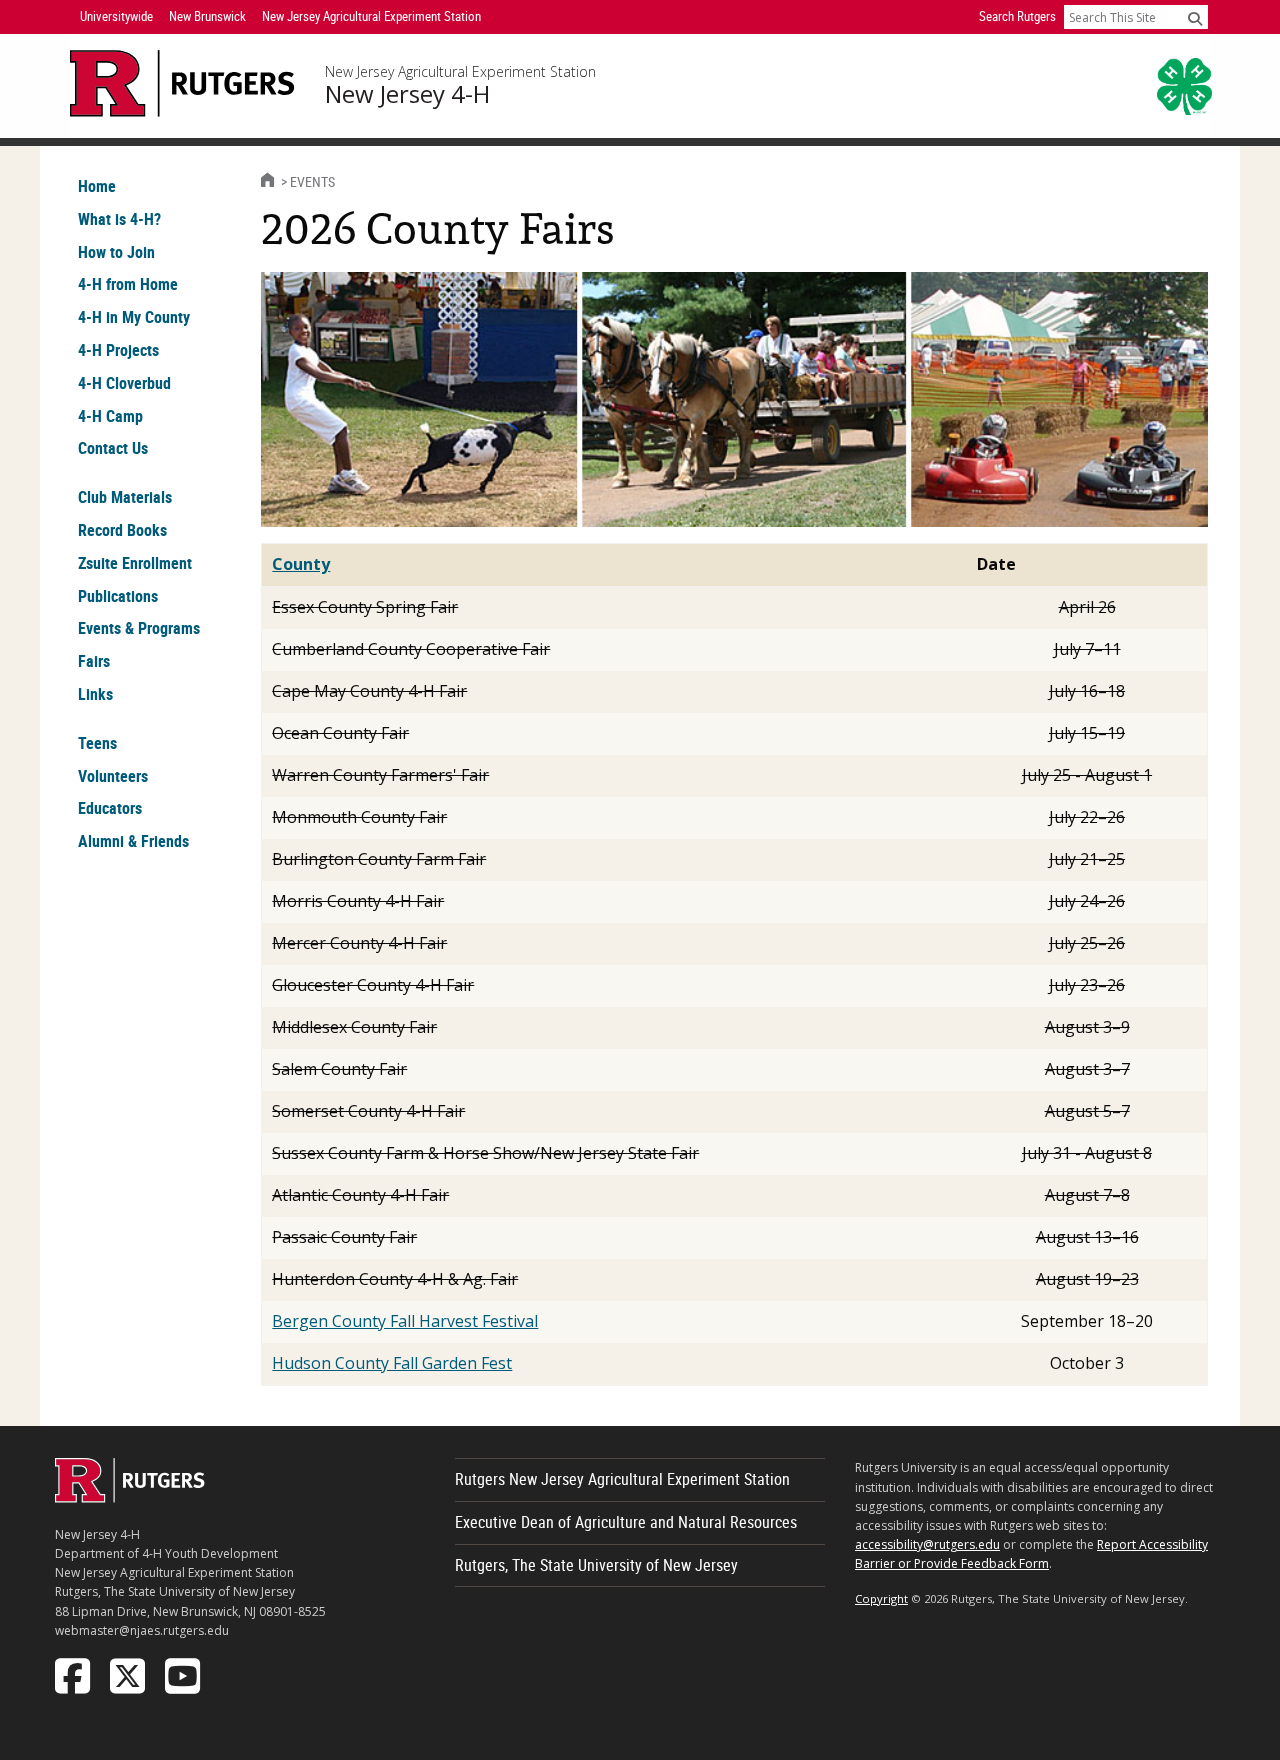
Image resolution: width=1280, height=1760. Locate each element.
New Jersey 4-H (407, 94)
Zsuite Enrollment (135, 563)
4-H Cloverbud (124, 383)
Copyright (881, 1598)
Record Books (122, 530)
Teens (97, 743)
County (301, 564)
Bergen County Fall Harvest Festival (405, 1321)
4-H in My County (134, 317)
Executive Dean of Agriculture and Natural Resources (626, 1522)
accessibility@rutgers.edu (927, 1544)
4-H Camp (110, 416)
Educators (110, 808)
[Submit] (1195, 18)
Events (312, 181)
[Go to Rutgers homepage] (130, 1497)
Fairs (94, 661)
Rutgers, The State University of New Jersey (596, 1565)
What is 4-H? (119, 219)
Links (95, 694)
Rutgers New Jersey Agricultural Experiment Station (622, 1479)
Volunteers (113, 776)
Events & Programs (139, 628)
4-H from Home (128, 284)
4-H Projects (118, 350)
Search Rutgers (1017, 16)
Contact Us (113, 448)
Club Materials (125, 497)
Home (97, 186)
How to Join (116, 252)
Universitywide (116, 16)
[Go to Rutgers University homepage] (182, 83)
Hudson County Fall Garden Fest (392, 1363)
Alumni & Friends (133, 841)
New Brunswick (207, 16)
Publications (118, 596)
